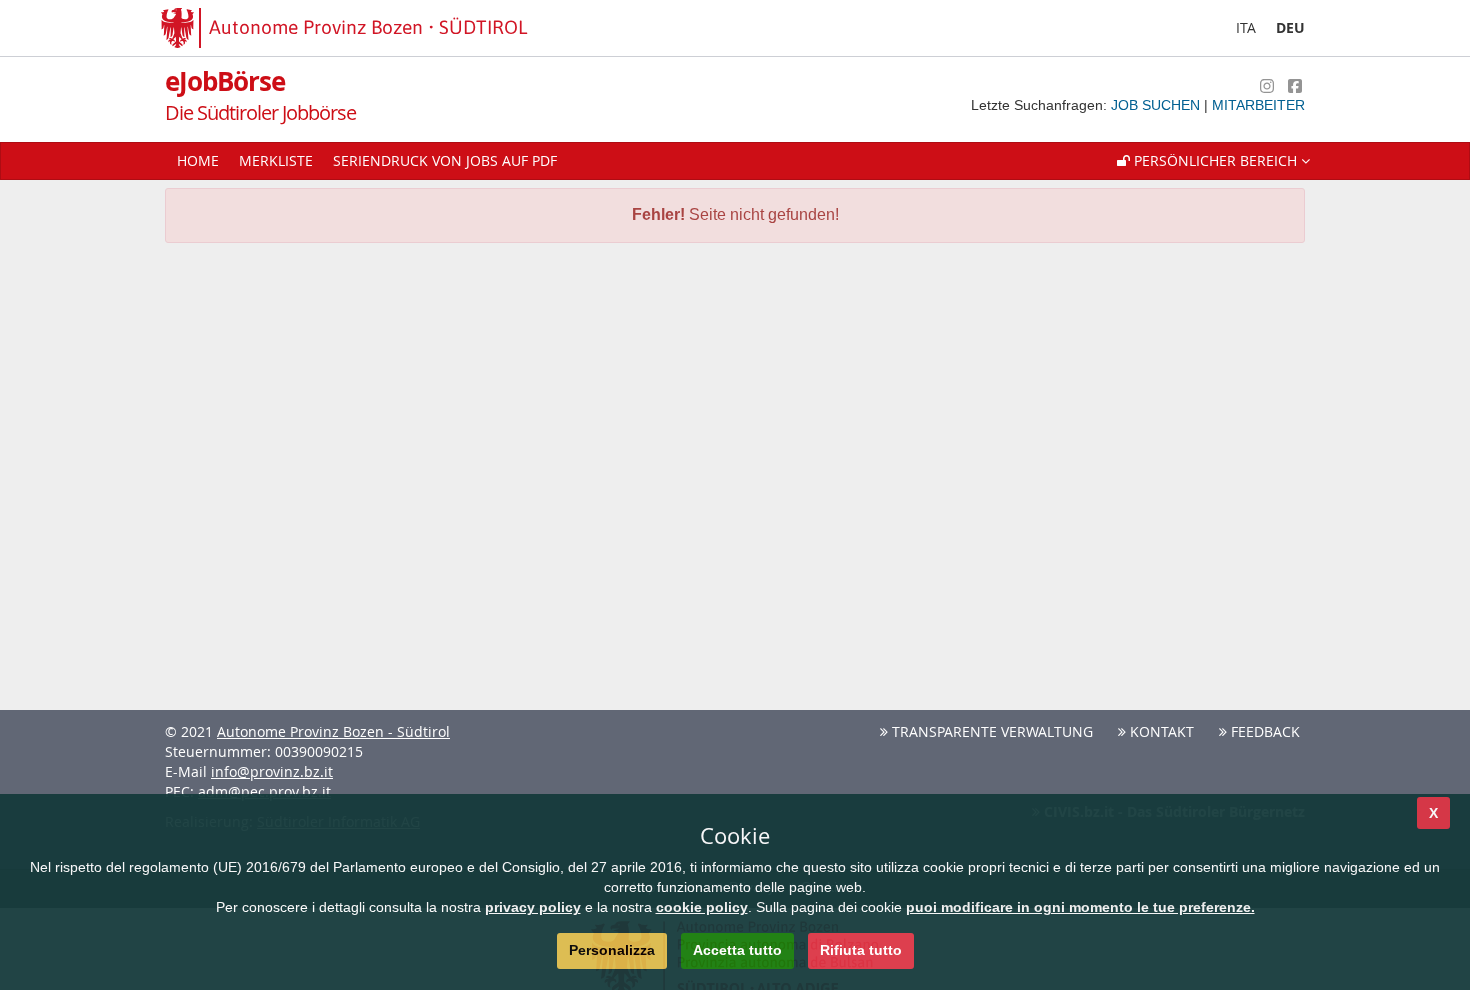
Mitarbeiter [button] (1258, 105)
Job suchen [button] (1157, 105)
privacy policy (533, 907)
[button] (1213, 161)
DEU (1290, 27)
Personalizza (612, 950)
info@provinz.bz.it (272, 771)
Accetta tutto (737, 950)
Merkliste (276, 160)
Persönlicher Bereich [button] (1215, 160)
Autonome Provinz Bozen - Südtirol (333, 731)
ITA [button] (1246, 27)
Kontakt (1160, 731)
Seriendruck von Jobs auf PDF (445, 160)
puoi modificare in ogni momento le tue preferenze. (1080, 907)
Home (198, 160)
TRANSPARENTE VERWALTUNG (990, 731)
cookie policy (702, 907)
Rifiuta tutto (861, 950)
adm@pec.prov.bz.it (264, 791)
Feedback (1263, 731)
